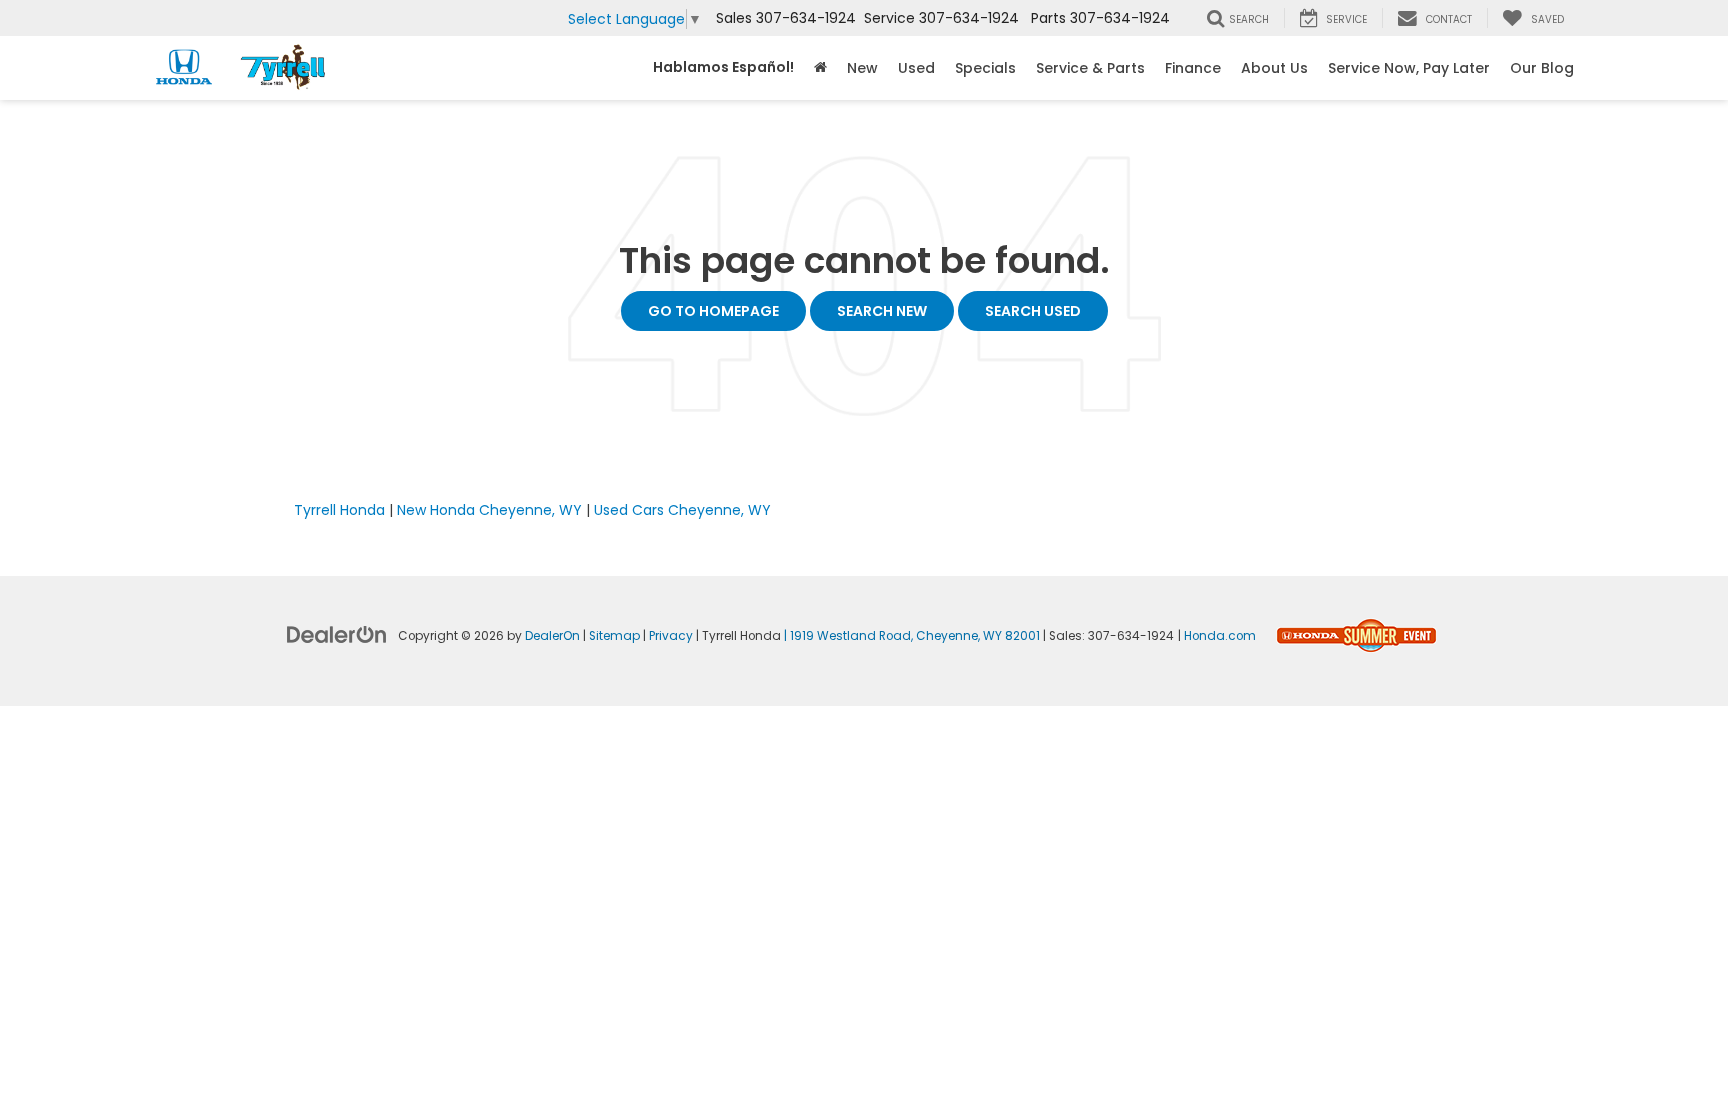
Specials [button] (985, 68)
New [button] (862, 68)
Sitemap (614, 636)
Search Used (1033, 311)
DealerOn (552, 636)
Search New (882, 311)
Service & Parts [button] (1090, 68)
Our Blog (1542, 68)
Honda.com (1220, 636)
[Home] (820, 68)
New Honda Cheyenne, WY (489, 510)
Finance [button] (1193, 68)
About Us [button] (1274, 68)
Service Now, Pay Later (1409, 68)
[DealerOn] (337, 634)
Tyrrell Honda (339, 510)
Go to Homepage (713, 311)
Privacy (671, 636)
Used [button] (916, 68)
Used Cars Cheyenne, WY (682, 510)
